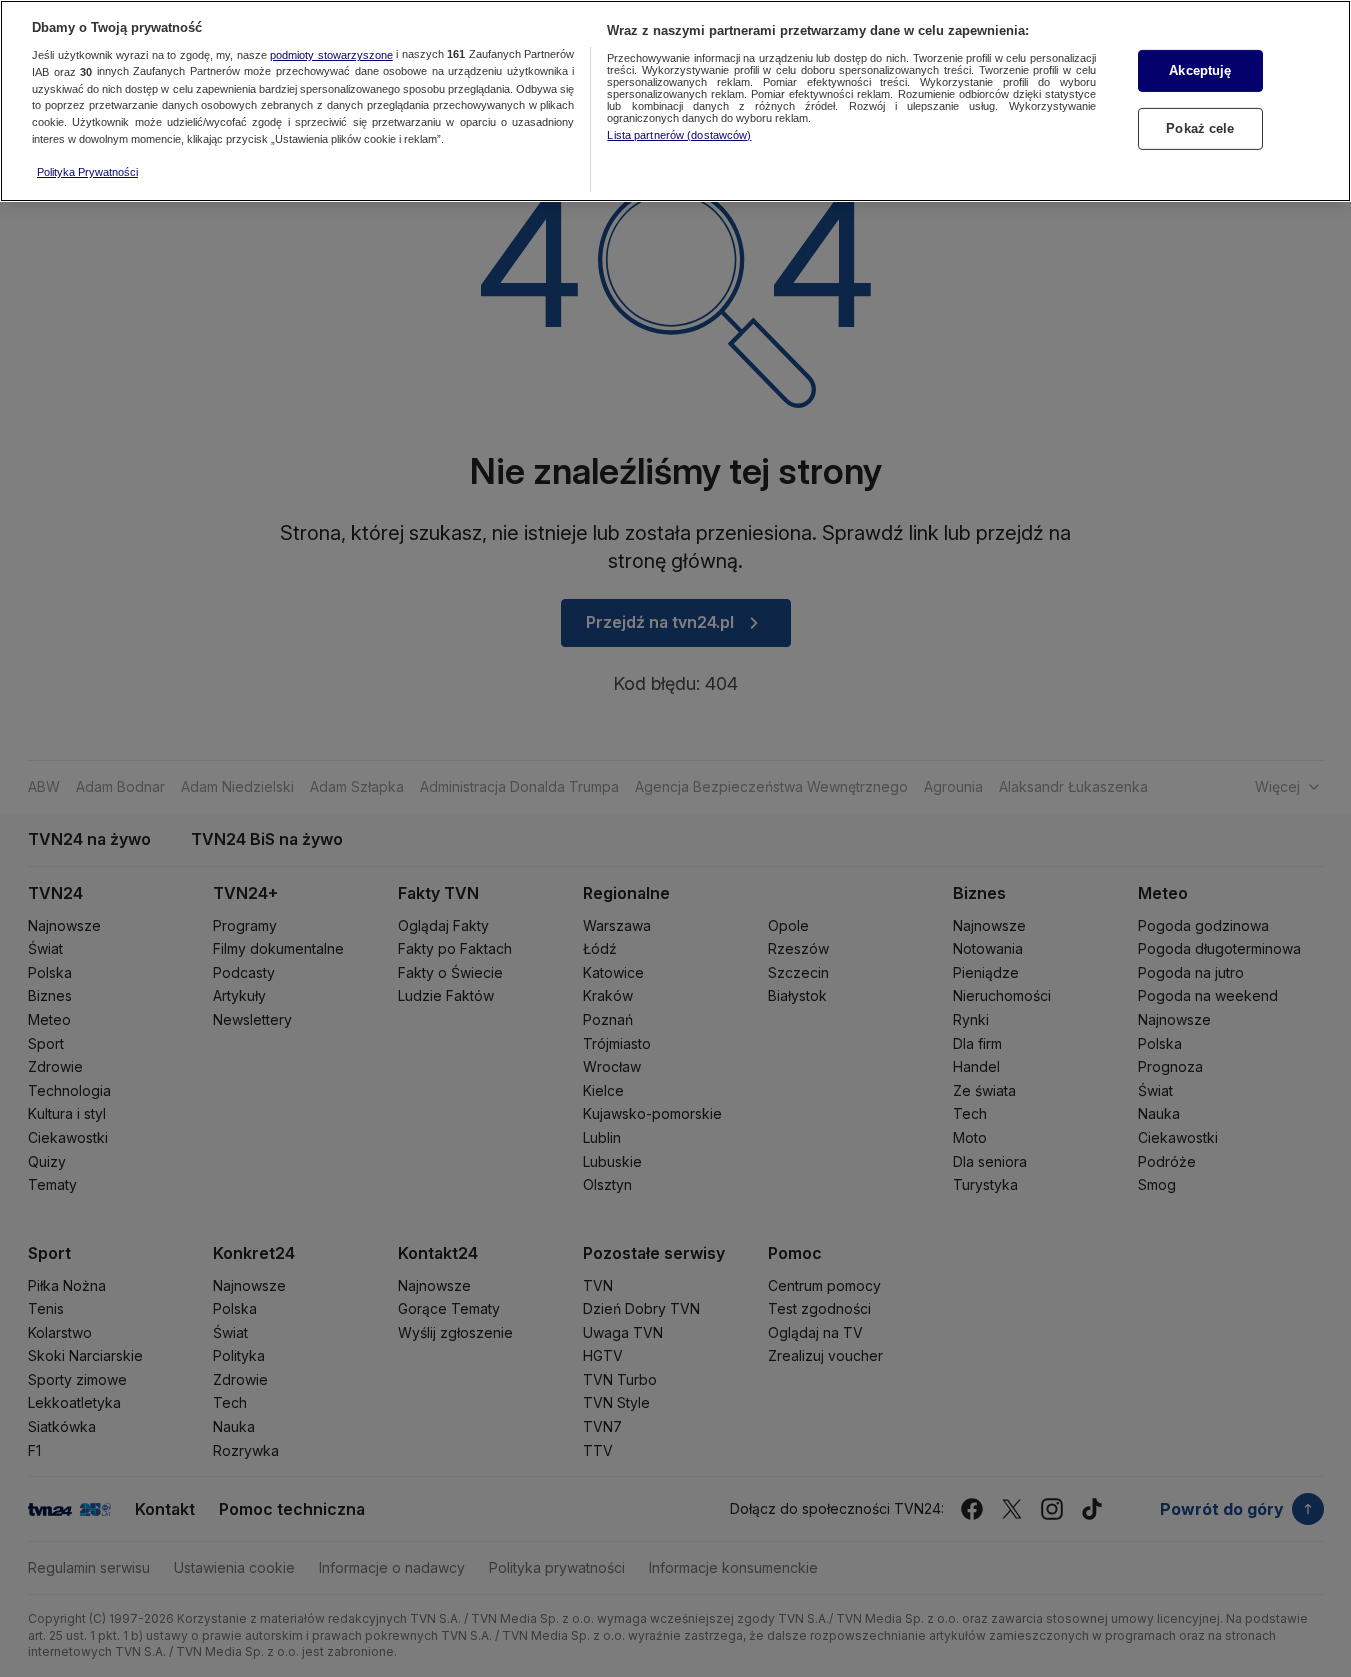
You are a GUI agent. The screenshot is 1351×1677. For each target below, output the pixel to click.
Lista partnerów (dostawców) (679, 135)
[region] (675, 101)
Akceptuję (1200, 70)
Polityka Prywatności (87, 172)
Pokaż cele (1200, 128)
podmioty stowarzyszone (331, 55)
